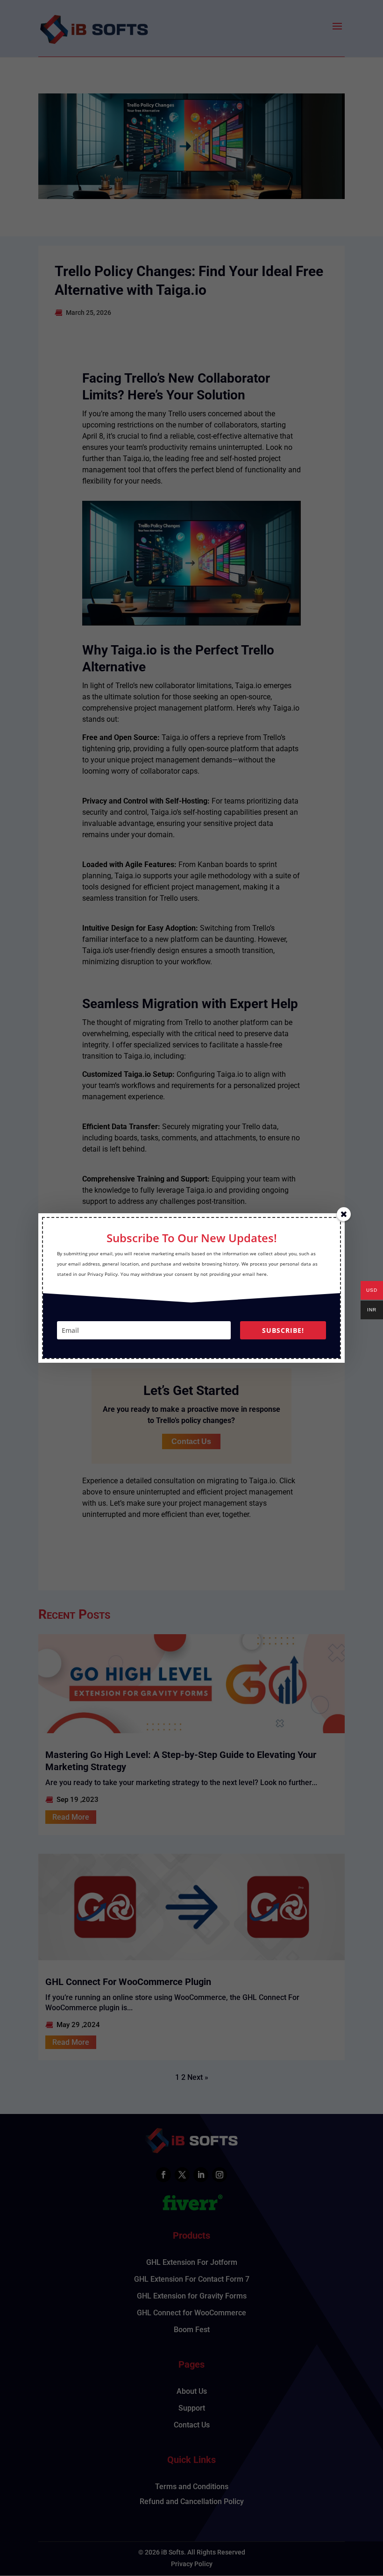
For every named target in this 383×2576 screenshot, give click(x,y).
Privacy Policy (103, 1274)
